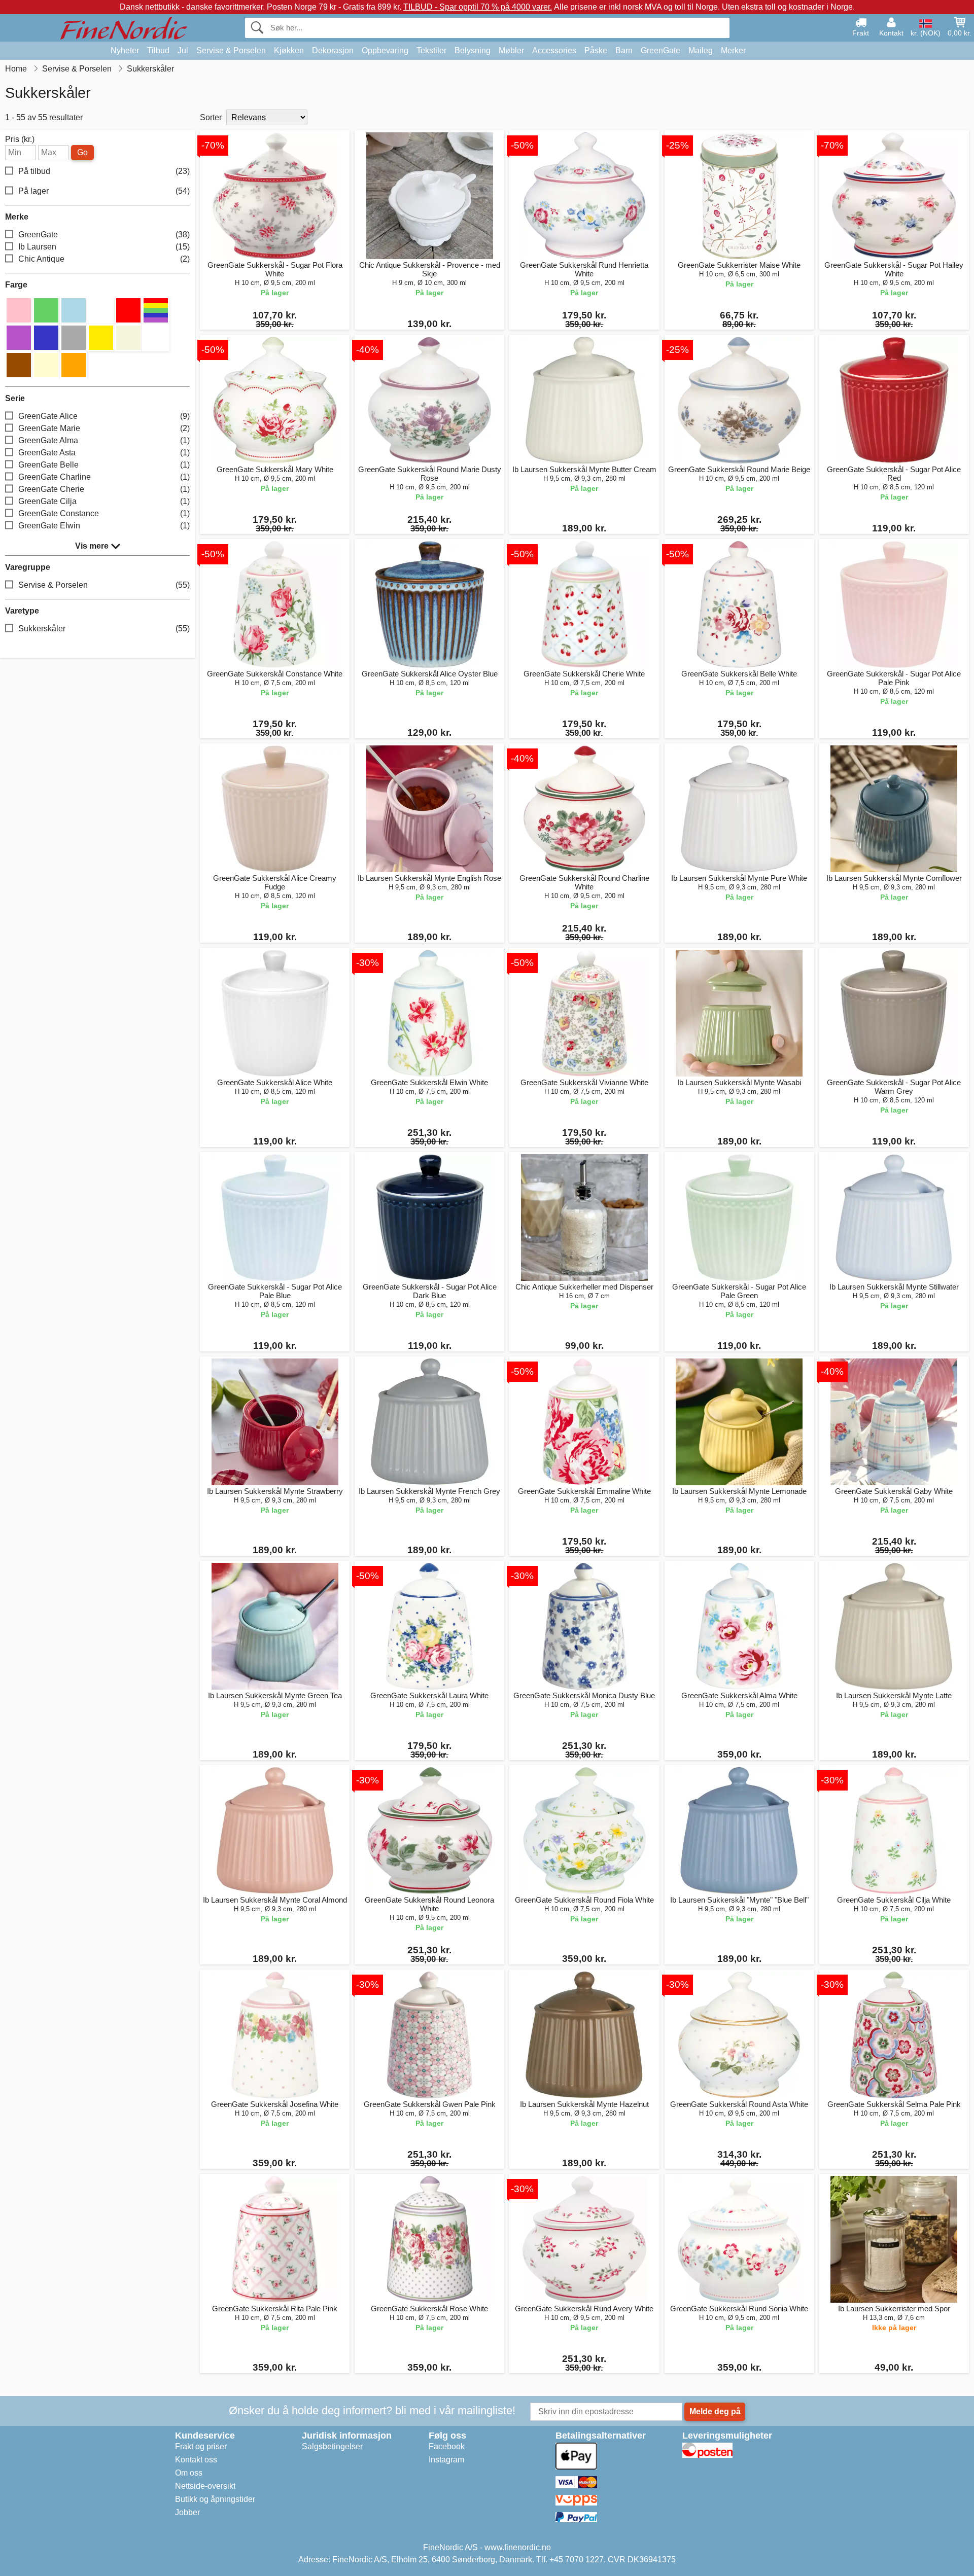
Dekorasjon (333, 50)
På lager (104, 191)
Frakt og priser (201, 2446)
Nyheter (125, 50)
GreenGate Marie (104, 428)
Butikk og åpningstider (215, 2499)
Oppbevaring (385, 50)
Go (82, 152)
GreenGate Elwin (104, 526)
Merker (733, 50)
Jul (183, 50)
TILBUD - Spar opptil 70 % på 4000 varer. (478, 7)
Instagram (446, 2460)
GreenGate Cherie (104, 489)
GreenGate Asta (104, 453)
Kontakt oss (196, 2460)
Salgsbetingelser (332, 2446)
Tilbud (158, 50)
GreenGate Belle (104, 465)
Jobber (187, 2512)
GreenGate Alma (104, 440)
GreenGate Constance (104, 513)
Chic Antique (104, 259)
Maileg (701, 50)
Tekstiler (431, 50)
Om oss (189, 2473)
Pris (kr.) (20, 139)
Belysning (473, 50)
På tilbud (104, 171)
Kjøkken (289, 50)
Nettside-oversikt (205, 2486)
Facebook (447, 2446)
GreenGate (660, 50)
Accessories (554, 50)
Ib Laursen (104, 247)
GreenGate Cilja (104, 501)
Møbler (511, 50)
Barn (624, 50)
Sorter (211, 117)
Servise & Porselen (231, 50)
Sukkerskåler (104, 629)
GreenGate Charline (104, 477)
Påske (596, 50)
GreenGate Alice (104, 416)
